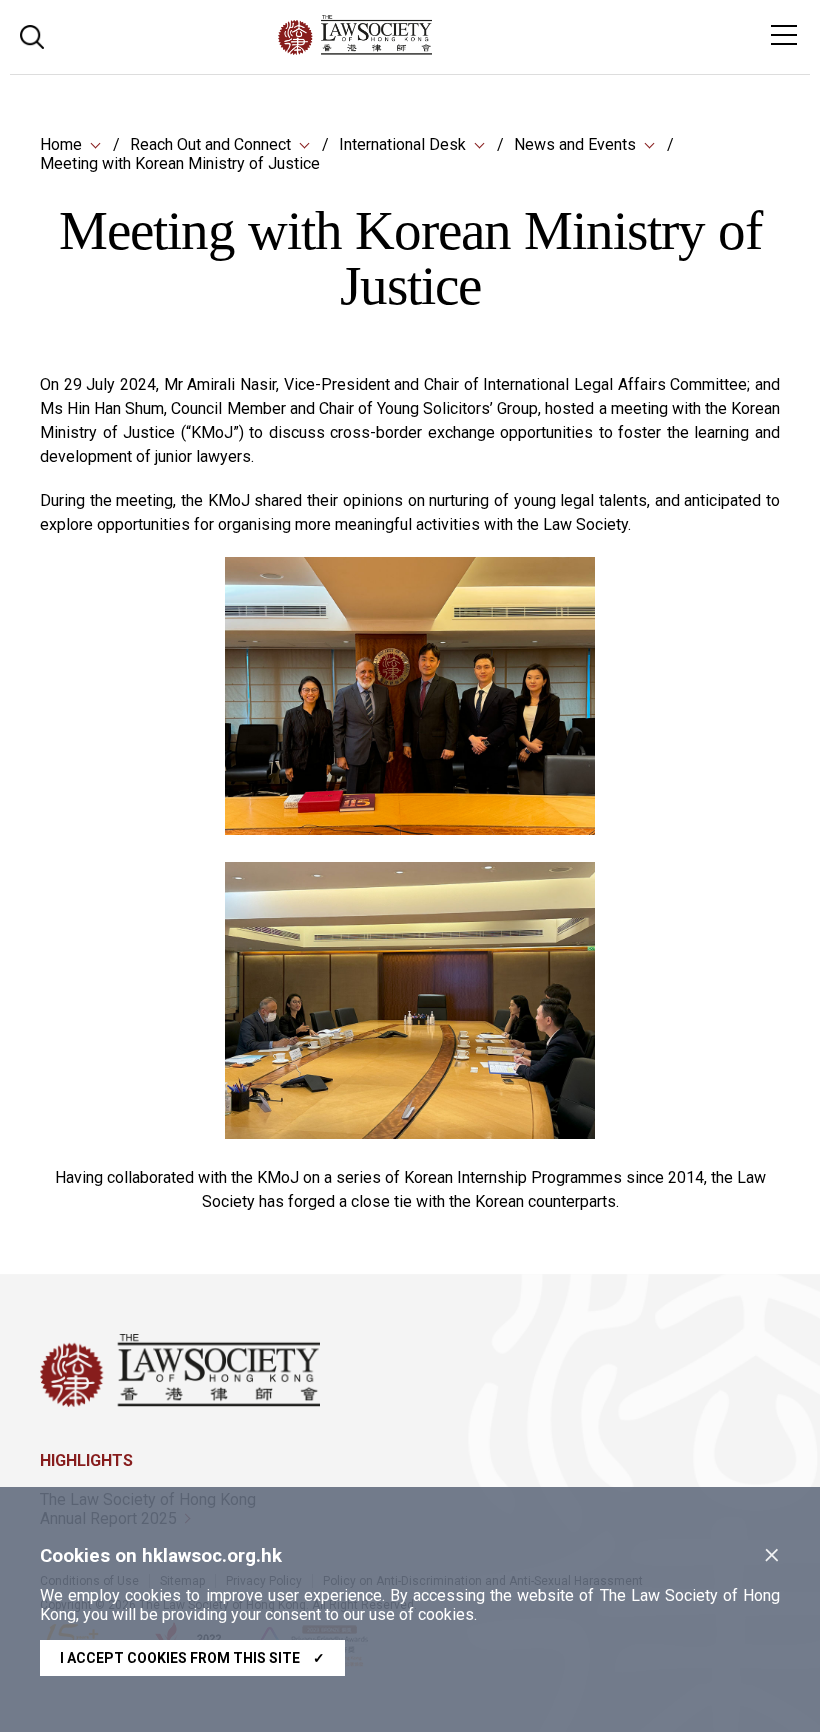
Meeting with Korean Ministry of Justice (180, 163)
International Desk (402, 144)
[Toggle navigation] (784, 35)
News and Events (575, 144)
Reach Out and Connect (210, 144)
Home (61, 144)
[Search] (32, 34)
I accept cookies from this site (192, 1658)
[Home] (409, 49)
